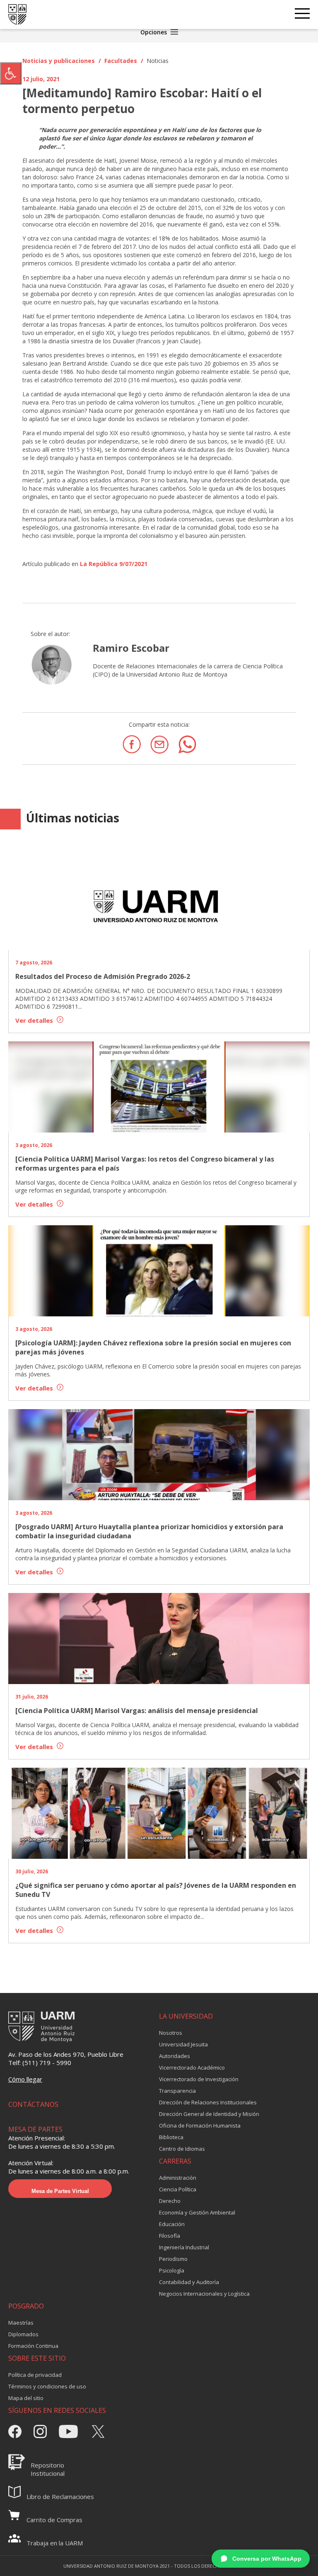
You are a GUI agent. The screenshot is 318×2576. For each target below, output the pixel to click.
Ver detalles (35, 1020)
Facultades (121, 61)
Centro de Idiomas (182, 2149)
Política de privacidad (35, 2375)
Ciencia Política (178, 2189)
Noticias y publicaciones (59, 61)
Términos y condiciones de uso (47, 2386)
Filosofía (170, 2236)
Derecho (170, 2201)
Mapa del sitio (26, 2398)
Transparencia (177, 2091)
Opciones (154, 32)
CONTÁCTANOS (33, 2104)
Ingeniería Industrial (184, 2247)
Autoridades (175, 2056)
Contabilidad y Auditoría (189, 2282)
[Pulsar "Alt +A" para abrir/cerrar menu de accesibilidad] (11, 73)
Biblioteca (171, 2137)
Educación (172, 2224)
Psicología (172, 2270)
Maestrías (21, 2323)
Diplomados (23, 2334)
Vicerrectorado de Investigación (199, 2079)
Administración (178, 2178)
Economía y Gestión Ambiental (197, 2212)
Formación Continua (33, 2346)
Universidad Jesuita (183, 2044)
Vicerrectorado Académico (192, 2068)
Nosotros (171, 2033)
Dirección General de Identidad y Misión (209, 2114)
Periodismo (173, 2259)
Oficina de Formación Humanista (200, 2125)
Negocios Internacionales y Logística (204, 2294)
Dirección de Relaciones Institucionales (208, 2102)
